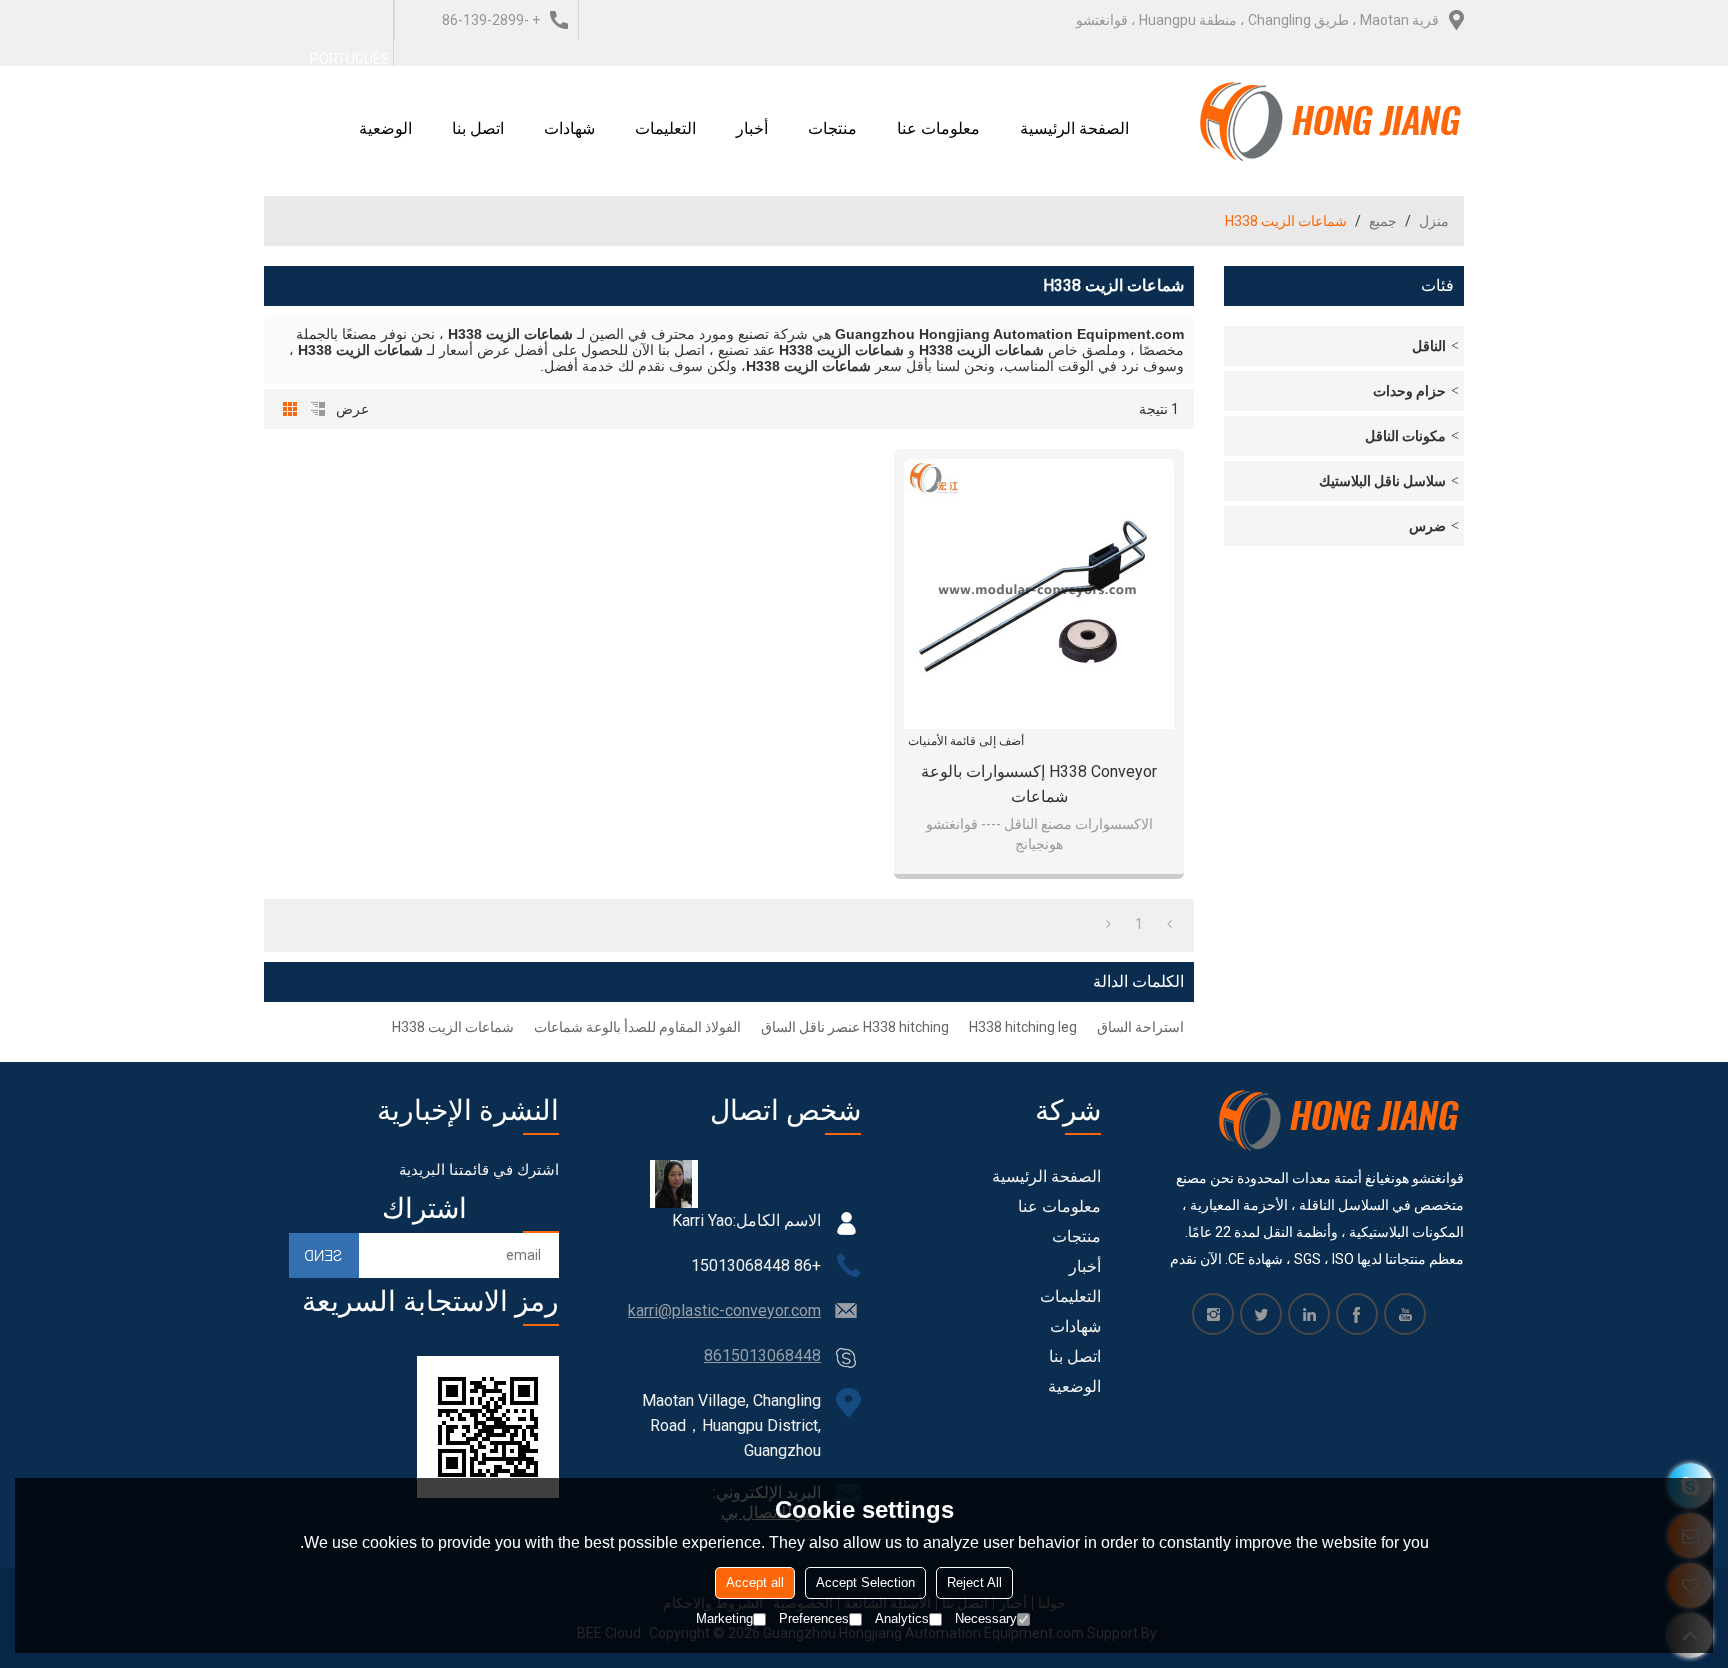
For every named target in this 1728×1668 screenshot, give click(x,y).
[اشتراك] (324, 1255)
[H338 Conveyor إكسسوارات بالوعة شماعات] (1039, 594)
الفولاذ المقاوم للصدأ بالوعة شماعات (637, 1027)
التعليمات (665, 128)
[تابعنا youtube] (1405, 1314)
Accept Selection (865, 1582)
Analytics (902, 1618)
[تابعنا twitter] (1261, 1314)
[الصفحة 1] (1169, 924)
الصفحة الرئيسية (1074, 128)
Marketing (724, 1618)
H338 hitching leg (1023, 1027)
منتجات (832, 128)
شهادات (569, 128)
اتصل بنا (478, 128)
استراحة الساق (1140, 1027)
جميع (1383, 221)
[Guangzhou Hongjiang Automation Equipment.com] (1331, 121)
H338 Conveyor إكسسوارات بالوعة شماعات (1039, 784)
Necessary (986, 1618)
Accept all (755, 1582)
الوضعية (385, 128)
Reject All (974, 1582)
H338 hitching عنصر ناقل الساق (855, 1027)
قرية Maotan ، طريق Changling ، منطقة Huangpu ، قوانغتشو (1257, 20)
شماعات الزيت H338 (453, 1027)
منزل (1434, 221)
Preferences (814, 1618)
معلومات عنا (938, 128)
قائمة (318, 409)
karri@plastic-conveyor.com (724, 1310)
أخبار (752, 128)
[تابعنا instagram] (1213, 1314)
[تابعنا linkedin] (1309, 1314)
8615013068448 (762, 1355)
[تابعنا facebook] (1357, 1314)
